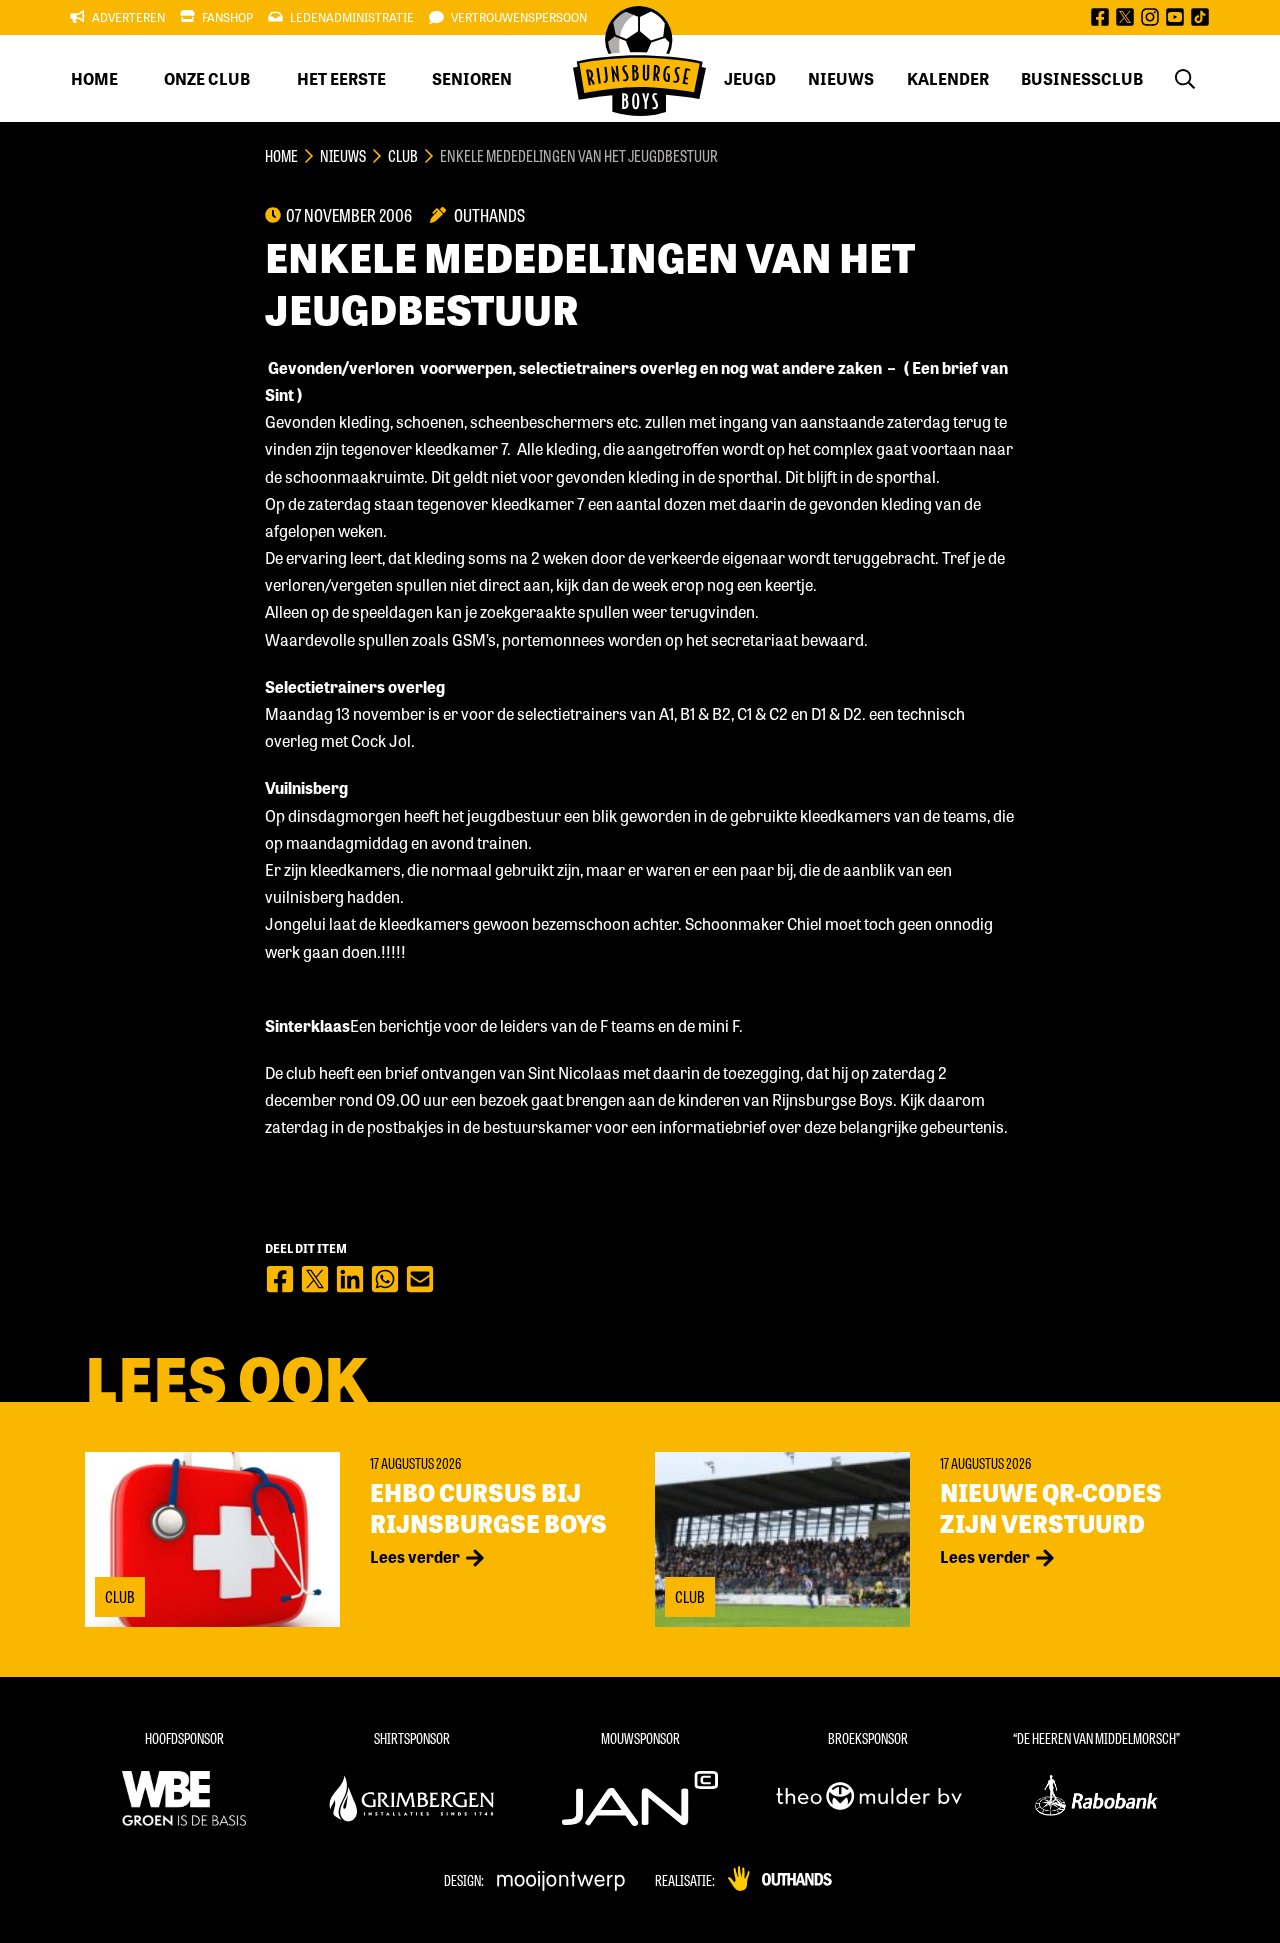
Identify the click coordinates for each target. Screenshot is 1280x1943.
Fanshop (227, 17)
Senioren (472, 78)
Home (94, 78)
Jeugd (750, 78)
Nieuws (841, 78)
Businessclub (1082, 78)
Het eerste (341, 78)
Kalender (948, 78)
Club (403, 155)
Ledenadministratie (352, 17)
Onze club (207, 78)
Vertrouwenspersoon (519, 17)
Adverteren (128, 17)
